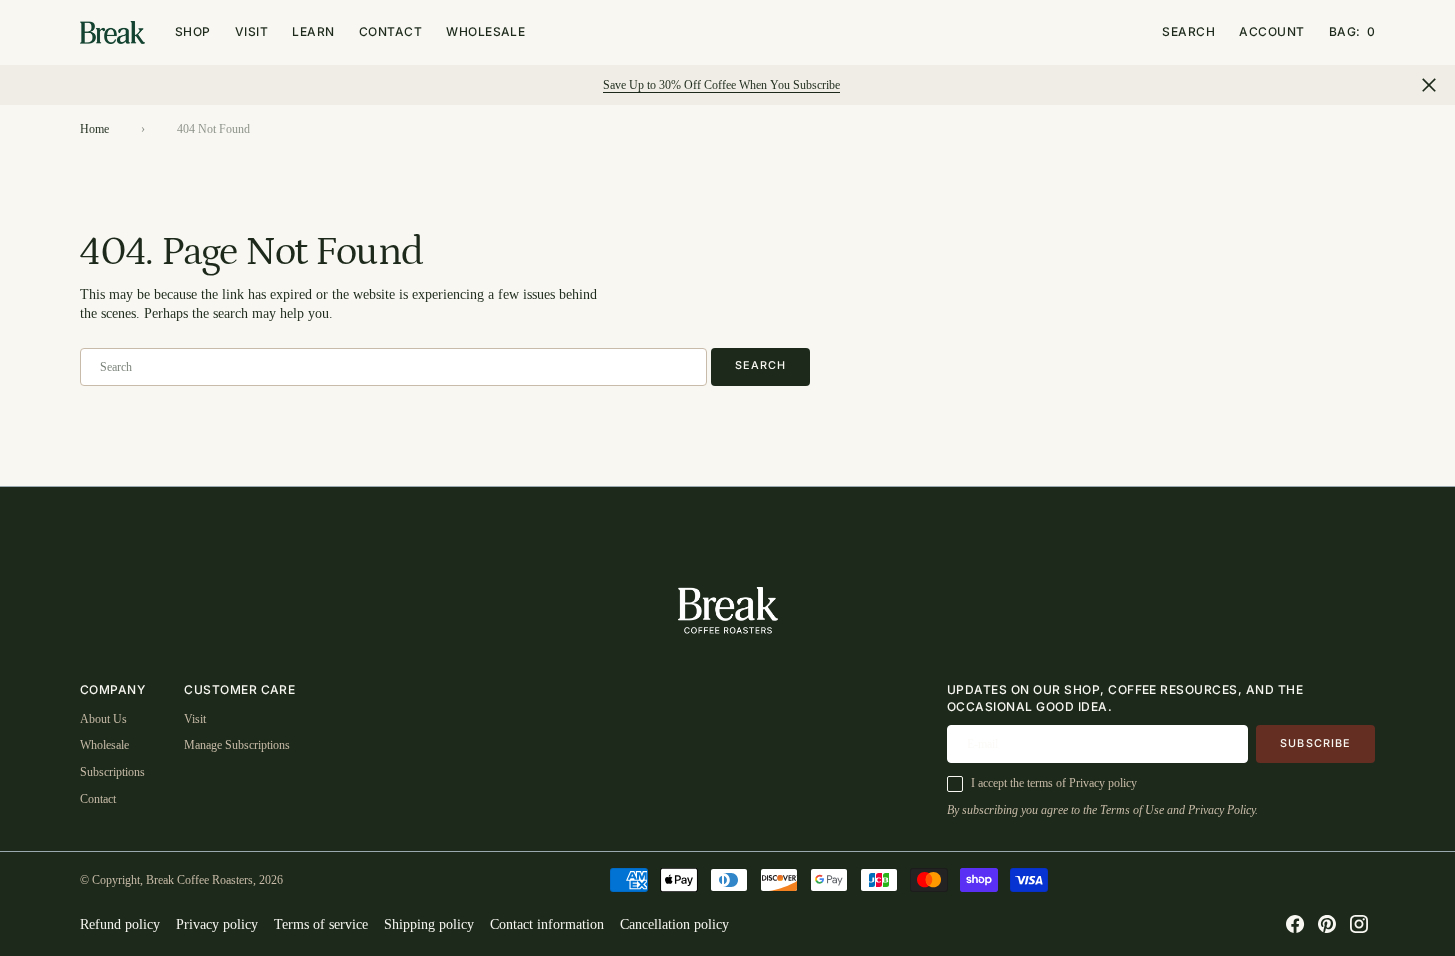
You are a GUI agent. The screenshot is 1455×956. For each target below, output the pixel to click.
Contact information (547, 924)
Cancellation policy (674, 924)
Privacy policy (217, 924)
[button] (1352, 32)
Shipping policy (429, 924)
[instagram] (1359, 924)
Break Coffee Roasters (199, 880)
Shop (193, 31)
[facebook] (1295, 924)
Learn (313, 31)
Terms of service (321, 924)
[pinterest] (1327, 924)
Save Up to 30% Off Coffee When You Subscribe (721, 85)
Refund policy (120, 924)
